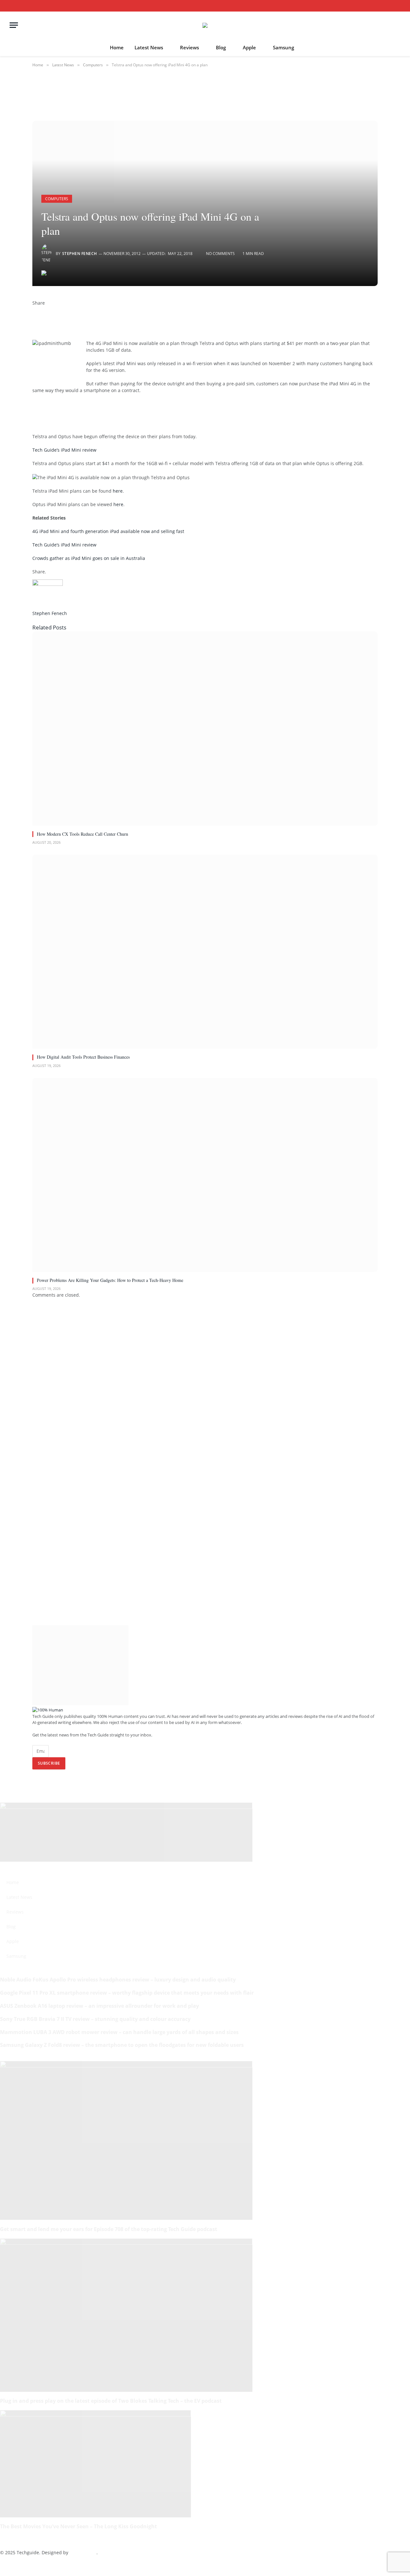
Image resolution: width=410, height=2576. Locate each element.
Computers (57, 199)
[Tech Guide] (205, 25)
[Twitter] (34, 316)
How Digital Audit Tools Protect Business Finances (83, 1057)
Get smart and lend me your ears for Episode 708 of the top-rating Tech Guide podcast (109, 2229)
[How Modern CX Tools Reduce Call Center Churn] (205, 728)
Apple (249, 47)
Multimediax (83, 2552)
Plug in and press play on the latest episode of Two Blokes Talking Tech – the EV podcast (111, 2401)
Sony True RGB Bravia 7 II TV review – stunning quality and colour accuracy (95, 2019)
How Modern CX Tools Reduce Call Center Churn (82, 834)
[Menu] (14, 25)
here (118, 491)
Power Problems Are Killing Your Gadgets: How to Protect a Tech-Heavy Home (110, 1280)
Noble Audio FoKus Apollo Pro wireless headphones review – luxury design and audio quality (118, 1980)
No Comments (220, 254)
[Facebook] (34, 310)
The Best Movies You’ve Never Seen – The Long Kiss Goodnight (78, 2526)
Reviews (189, 47)
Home (117, 47)
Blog (221, 47)
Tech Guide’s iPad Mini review (64, 450)
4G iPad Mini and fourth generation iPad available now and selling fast (108, 531)
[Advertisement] (132, 413)
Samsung (283, 47)
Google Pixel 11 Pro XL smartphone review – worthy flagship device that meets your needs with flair (127, 1993)
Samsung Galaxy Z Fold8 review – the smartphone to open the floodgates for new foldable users (122, 2045)
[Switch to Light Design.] (389, 6)
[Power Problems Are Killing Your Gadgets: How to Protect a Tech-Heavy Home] (205, 1175)
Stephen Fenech (80, 254)
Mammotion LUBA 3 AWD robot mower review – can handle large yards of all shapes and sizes (119, 2032)
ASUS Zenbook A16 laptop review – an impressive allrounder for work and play (99, 2006)
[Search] (398, 6)
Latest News (149, 47)
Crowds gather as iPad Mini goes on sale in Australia (89, 558)
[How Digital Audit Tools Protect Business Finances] (205, 952)
